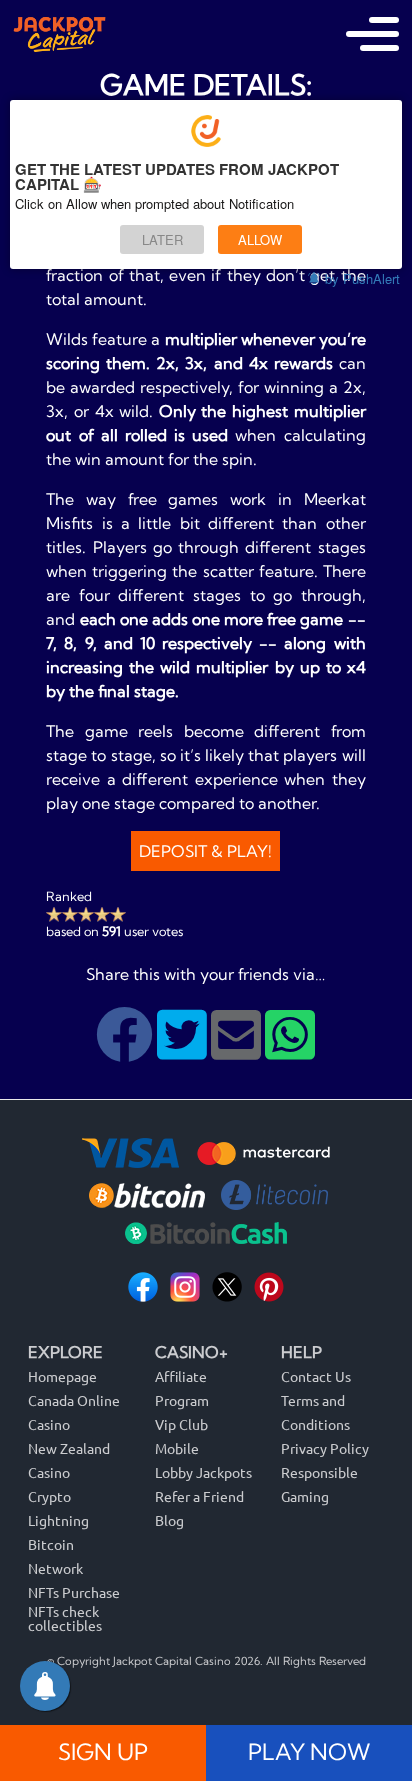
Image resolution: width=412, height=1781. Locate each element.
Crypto (49, 1496)
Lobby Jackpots (203, 1472)
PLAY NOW (309, 1752)
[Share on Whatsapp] (290, 1050)
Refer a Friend (199, 1496)
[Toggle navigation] (372, 34)
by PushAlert (362, 278)
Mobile (177, 1448)
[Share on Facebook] (126, 1050)
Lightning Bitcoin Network (58, 1544)
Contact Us (316, 1376)
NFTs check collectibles (65, 1618)
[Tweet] (184, 1050)
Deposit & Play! (205, 851)
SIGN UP (103, 1752)
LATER (162, 239)
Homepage (62, 1376)
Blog (169, 1520)
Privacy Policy (325, 1448)
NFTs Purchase (74, 1592)
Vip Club (181, 1424)
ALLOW (260, 239)
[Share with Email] (238, 1050)
